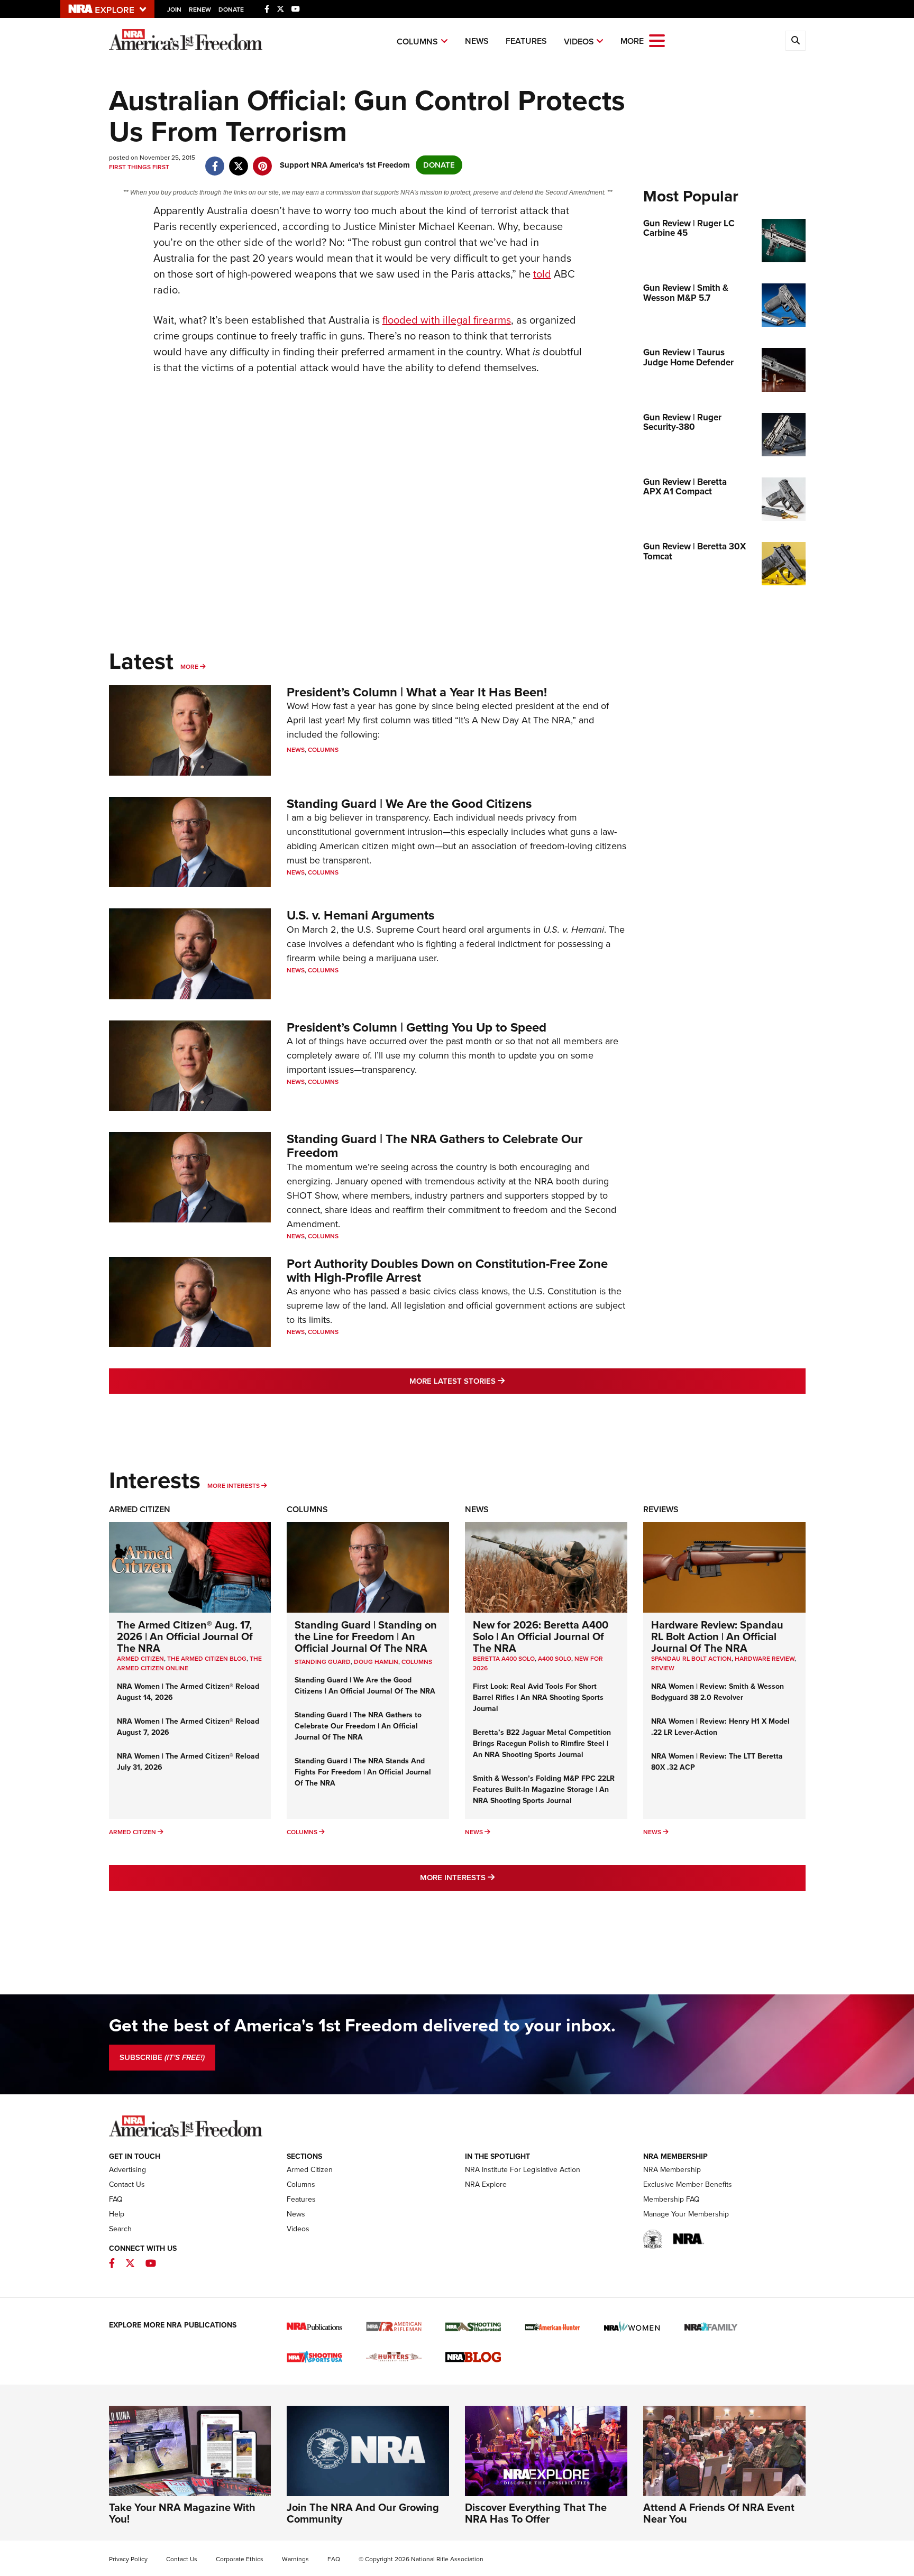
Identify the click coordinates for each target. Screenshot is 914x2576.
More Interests (234, 1486)
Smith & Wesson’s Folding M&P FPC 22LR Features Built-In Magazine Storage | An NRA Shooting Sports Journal (544, 1790)
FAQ (116, 2199)
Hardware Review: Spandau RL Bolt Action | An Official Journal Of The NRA (717, 1636)
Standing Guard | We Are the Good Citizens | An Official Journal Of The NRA (365, 1686)
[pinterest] (263, 161)
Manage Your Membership (686, 2214)
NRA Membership (672, 2170)
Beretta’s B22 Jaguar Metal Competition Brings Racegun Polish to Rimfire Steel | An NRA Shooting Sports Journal (542, 1744)
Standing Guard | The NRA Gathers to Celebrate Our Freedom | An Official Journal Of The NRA (358, 1726)
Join (174, 10)
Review (663, 1668)
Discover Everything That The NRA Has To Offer (536, 2513)
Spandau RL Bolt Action (691, 1659)
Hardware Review (765, 1659)
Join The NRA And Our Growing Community (363, 2513)
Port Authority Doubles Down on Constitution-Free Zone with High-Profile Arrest (447, 1271)
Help (117, 2214)
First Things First (139, 167)
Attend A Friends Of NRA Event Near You (719, 2513)
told (542, 274)
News (477, 41)
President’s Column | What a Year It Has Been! (417, 692)
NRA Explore (486, 2184)
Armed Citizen (140, 1509)
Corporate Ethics (240, 2559)
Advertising (127, 2170)
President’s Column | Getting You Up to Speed (417, 1027)
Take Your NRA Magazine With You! (182, 2513)
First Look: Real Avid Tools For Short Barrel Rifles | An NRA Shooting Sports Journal (538, 1698)
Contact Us (127, 2184)
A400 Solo (555, 1659)
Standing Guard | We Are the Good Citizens (409, 804)
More (189, 667)
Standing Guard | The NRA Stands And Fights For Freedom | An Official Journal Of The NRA (363, 1772)
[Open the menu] (657, 40)
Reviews (661, 1509)
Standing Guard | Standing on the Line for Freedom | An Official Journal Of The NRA (366, 1636)
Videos (579, 42)
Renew (200, 10)
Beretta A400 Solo (504, 1659)
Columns (417, 42)
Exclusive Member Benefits (688, 2184)
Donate (231, 10)
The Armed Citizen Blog (207, 1659)
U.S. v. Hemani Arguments (360, 915)
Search (120, 2229)
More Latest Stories (500, 1381)
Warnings (295, 2559)
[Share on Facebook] (215, 161)
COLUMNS (417, 1662)
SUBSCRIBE (162, 2057)
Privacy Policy (128, 2559)
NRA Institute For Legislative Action (523, 2170)
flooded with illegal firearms (447, 320)
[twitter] (239, 161)
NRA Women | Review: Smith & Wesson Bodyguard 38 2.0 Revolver (718, 1692)
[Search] (796, 41)
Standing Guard (323, 1662)
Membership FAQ (671, 2199)
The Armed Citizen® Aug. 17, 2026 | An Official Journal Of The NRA (185, 1636)
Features (526, 41)
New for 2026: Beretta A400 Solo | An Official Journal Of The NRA (541, 1636)
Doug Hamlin (376, 1662)
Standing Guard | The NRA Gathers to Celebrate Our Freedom (435, 1146)
